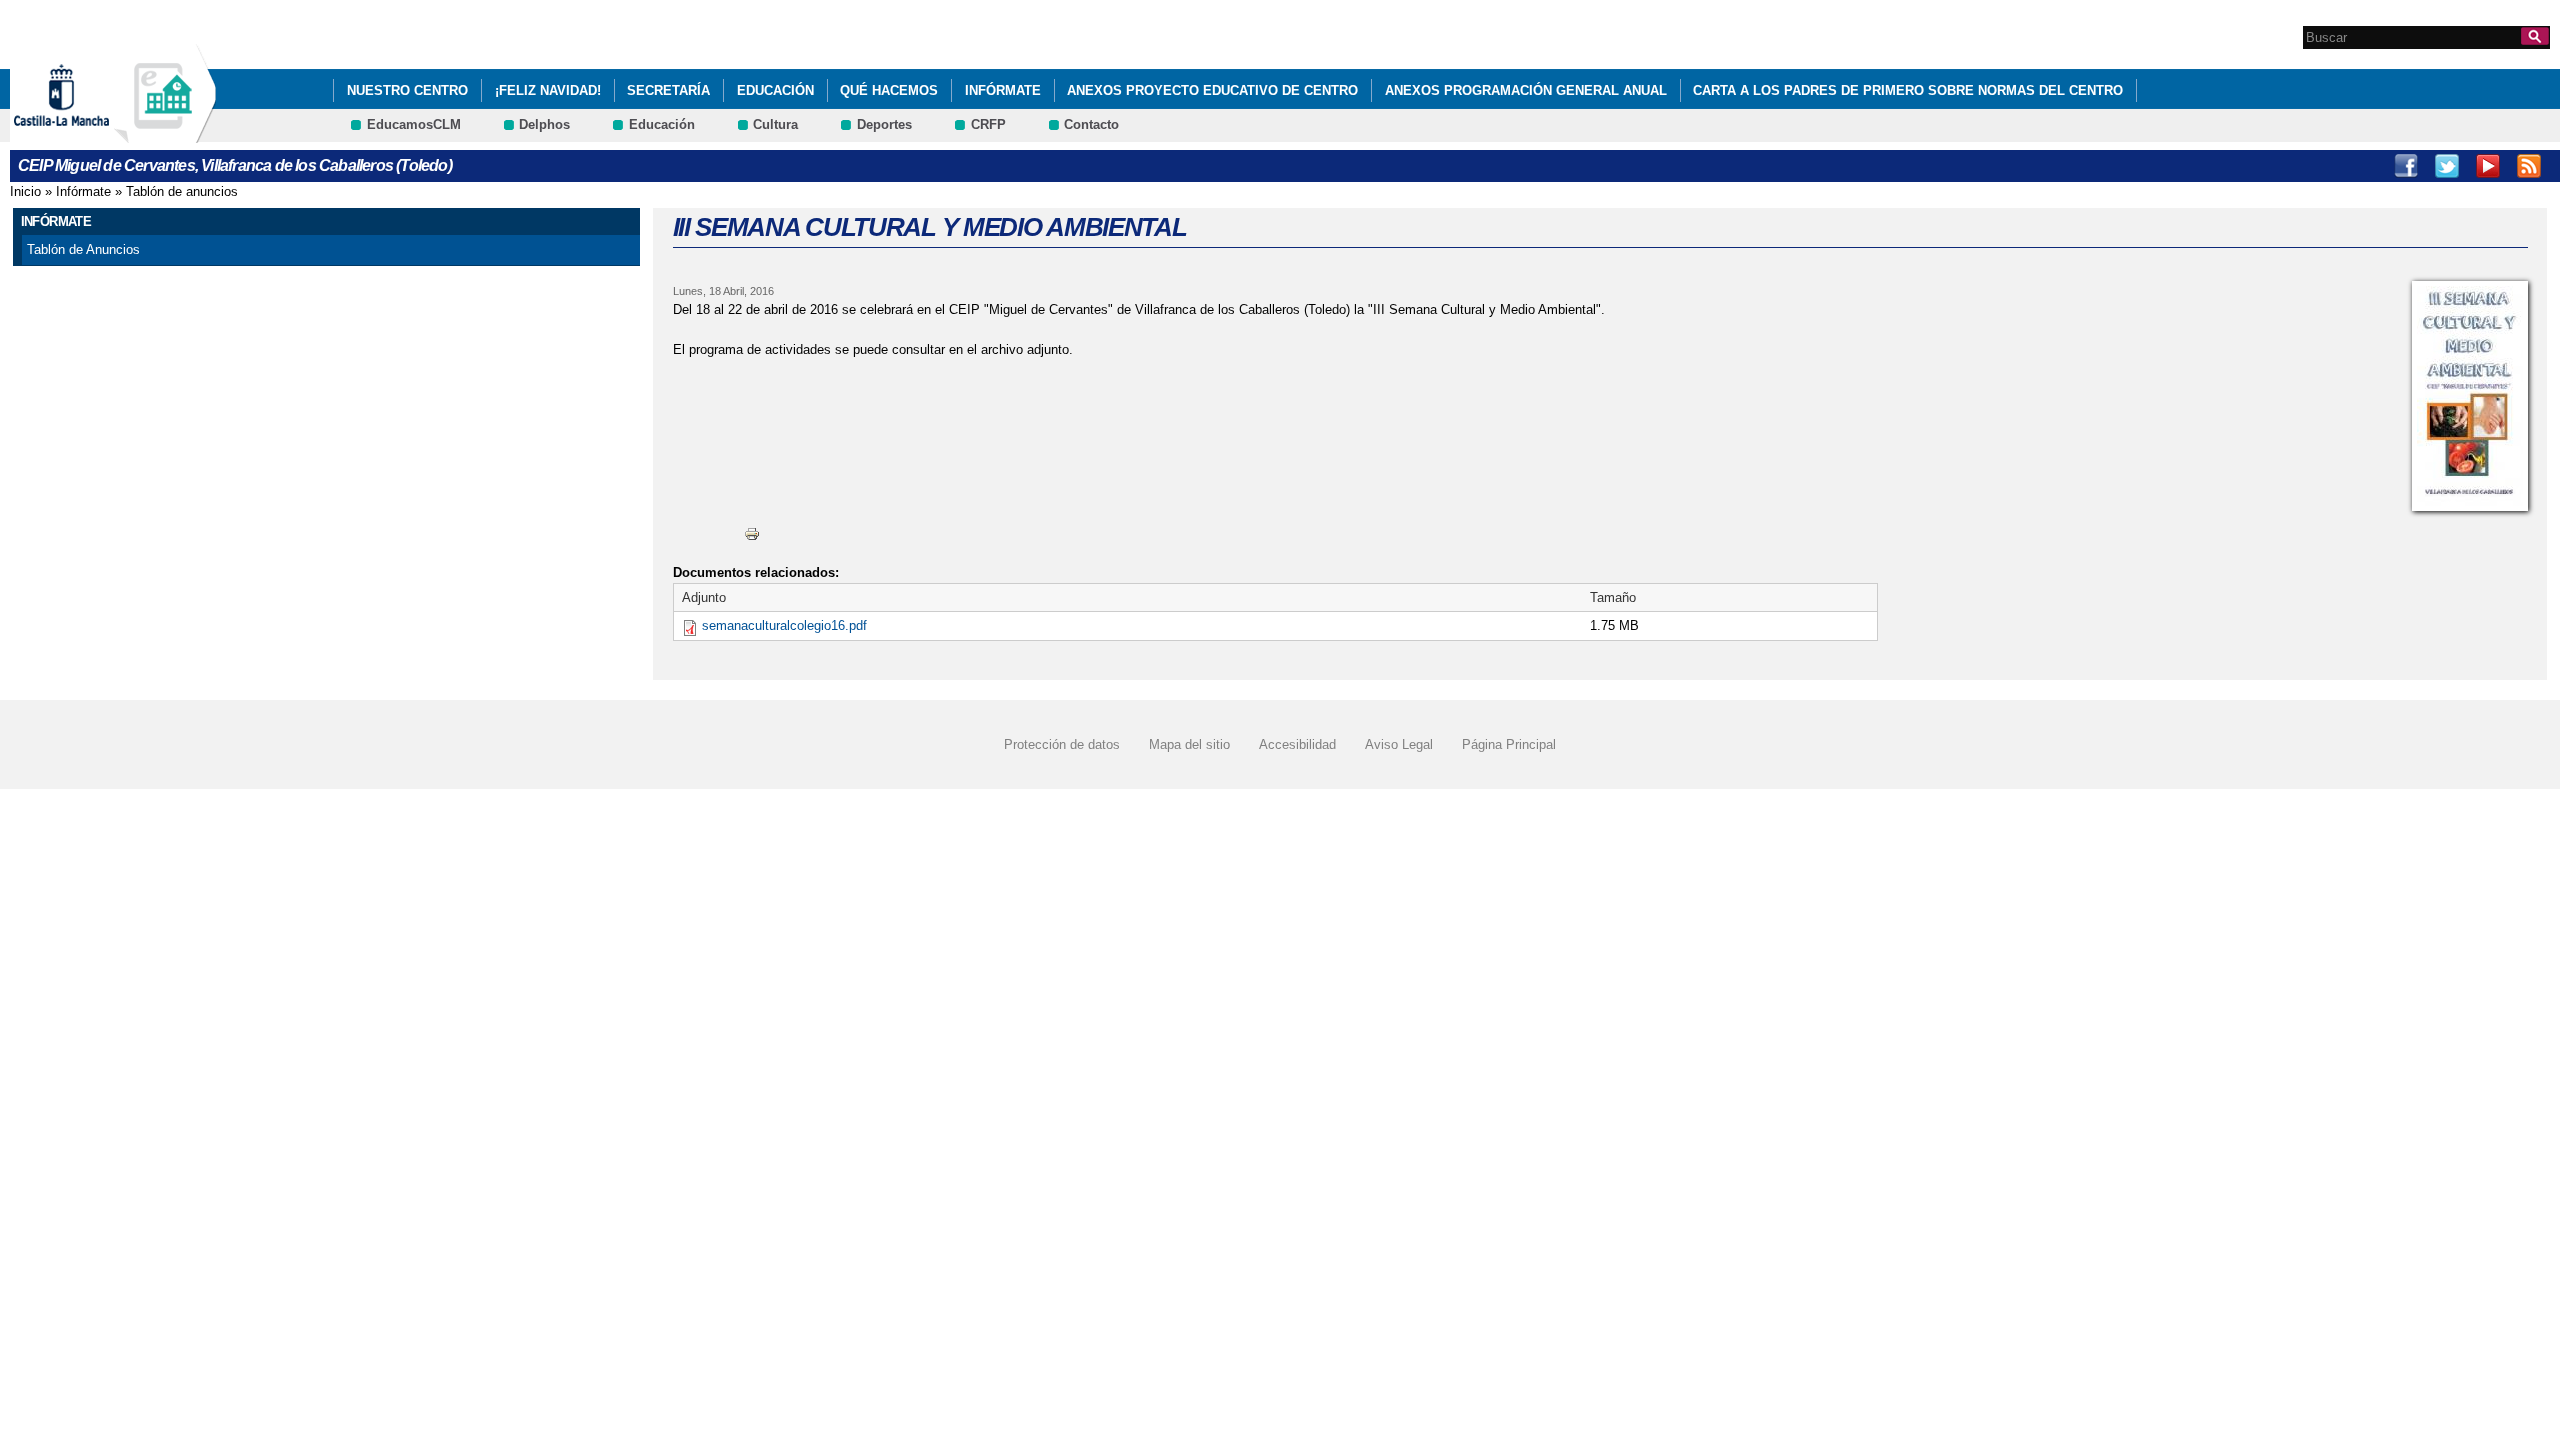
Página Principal (1509, 744)
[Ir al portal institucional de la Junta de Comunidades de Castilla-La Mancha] (86, 133)
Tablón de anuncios (182, 191)
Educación (775, 90)
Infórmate (1003, 90)
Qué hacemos (889, 90)
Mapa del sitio (1189, 744)
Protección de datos (1062, 744)
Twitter (2447, 166)
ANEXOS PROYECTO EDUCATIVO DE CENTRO (1212, 90)
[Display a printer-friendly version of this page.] (752, 533)
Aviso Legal (1399, 744)
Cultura (775, 124)
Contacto (1091, 124)
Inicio (25, 191)
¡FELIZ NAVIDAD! (548, 90)
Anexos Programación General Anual (1526, 90)
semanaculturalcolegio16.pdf (784, 625)
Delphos (544, 124)
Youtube (2488, 166)
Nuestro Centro (407, 90)
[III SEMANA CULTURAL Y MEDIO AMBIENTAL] (2470, 396)
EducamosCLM (414, 124)
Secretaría (668, 90)
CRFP (988, 124)
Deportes (884, 124)
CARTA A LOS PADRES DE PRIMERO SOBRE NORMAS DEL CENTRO (1908, 90)
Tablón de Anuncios (83, 249)
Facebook (2406, 166)
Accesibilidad (1297, 744)
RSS (2529, 166)
